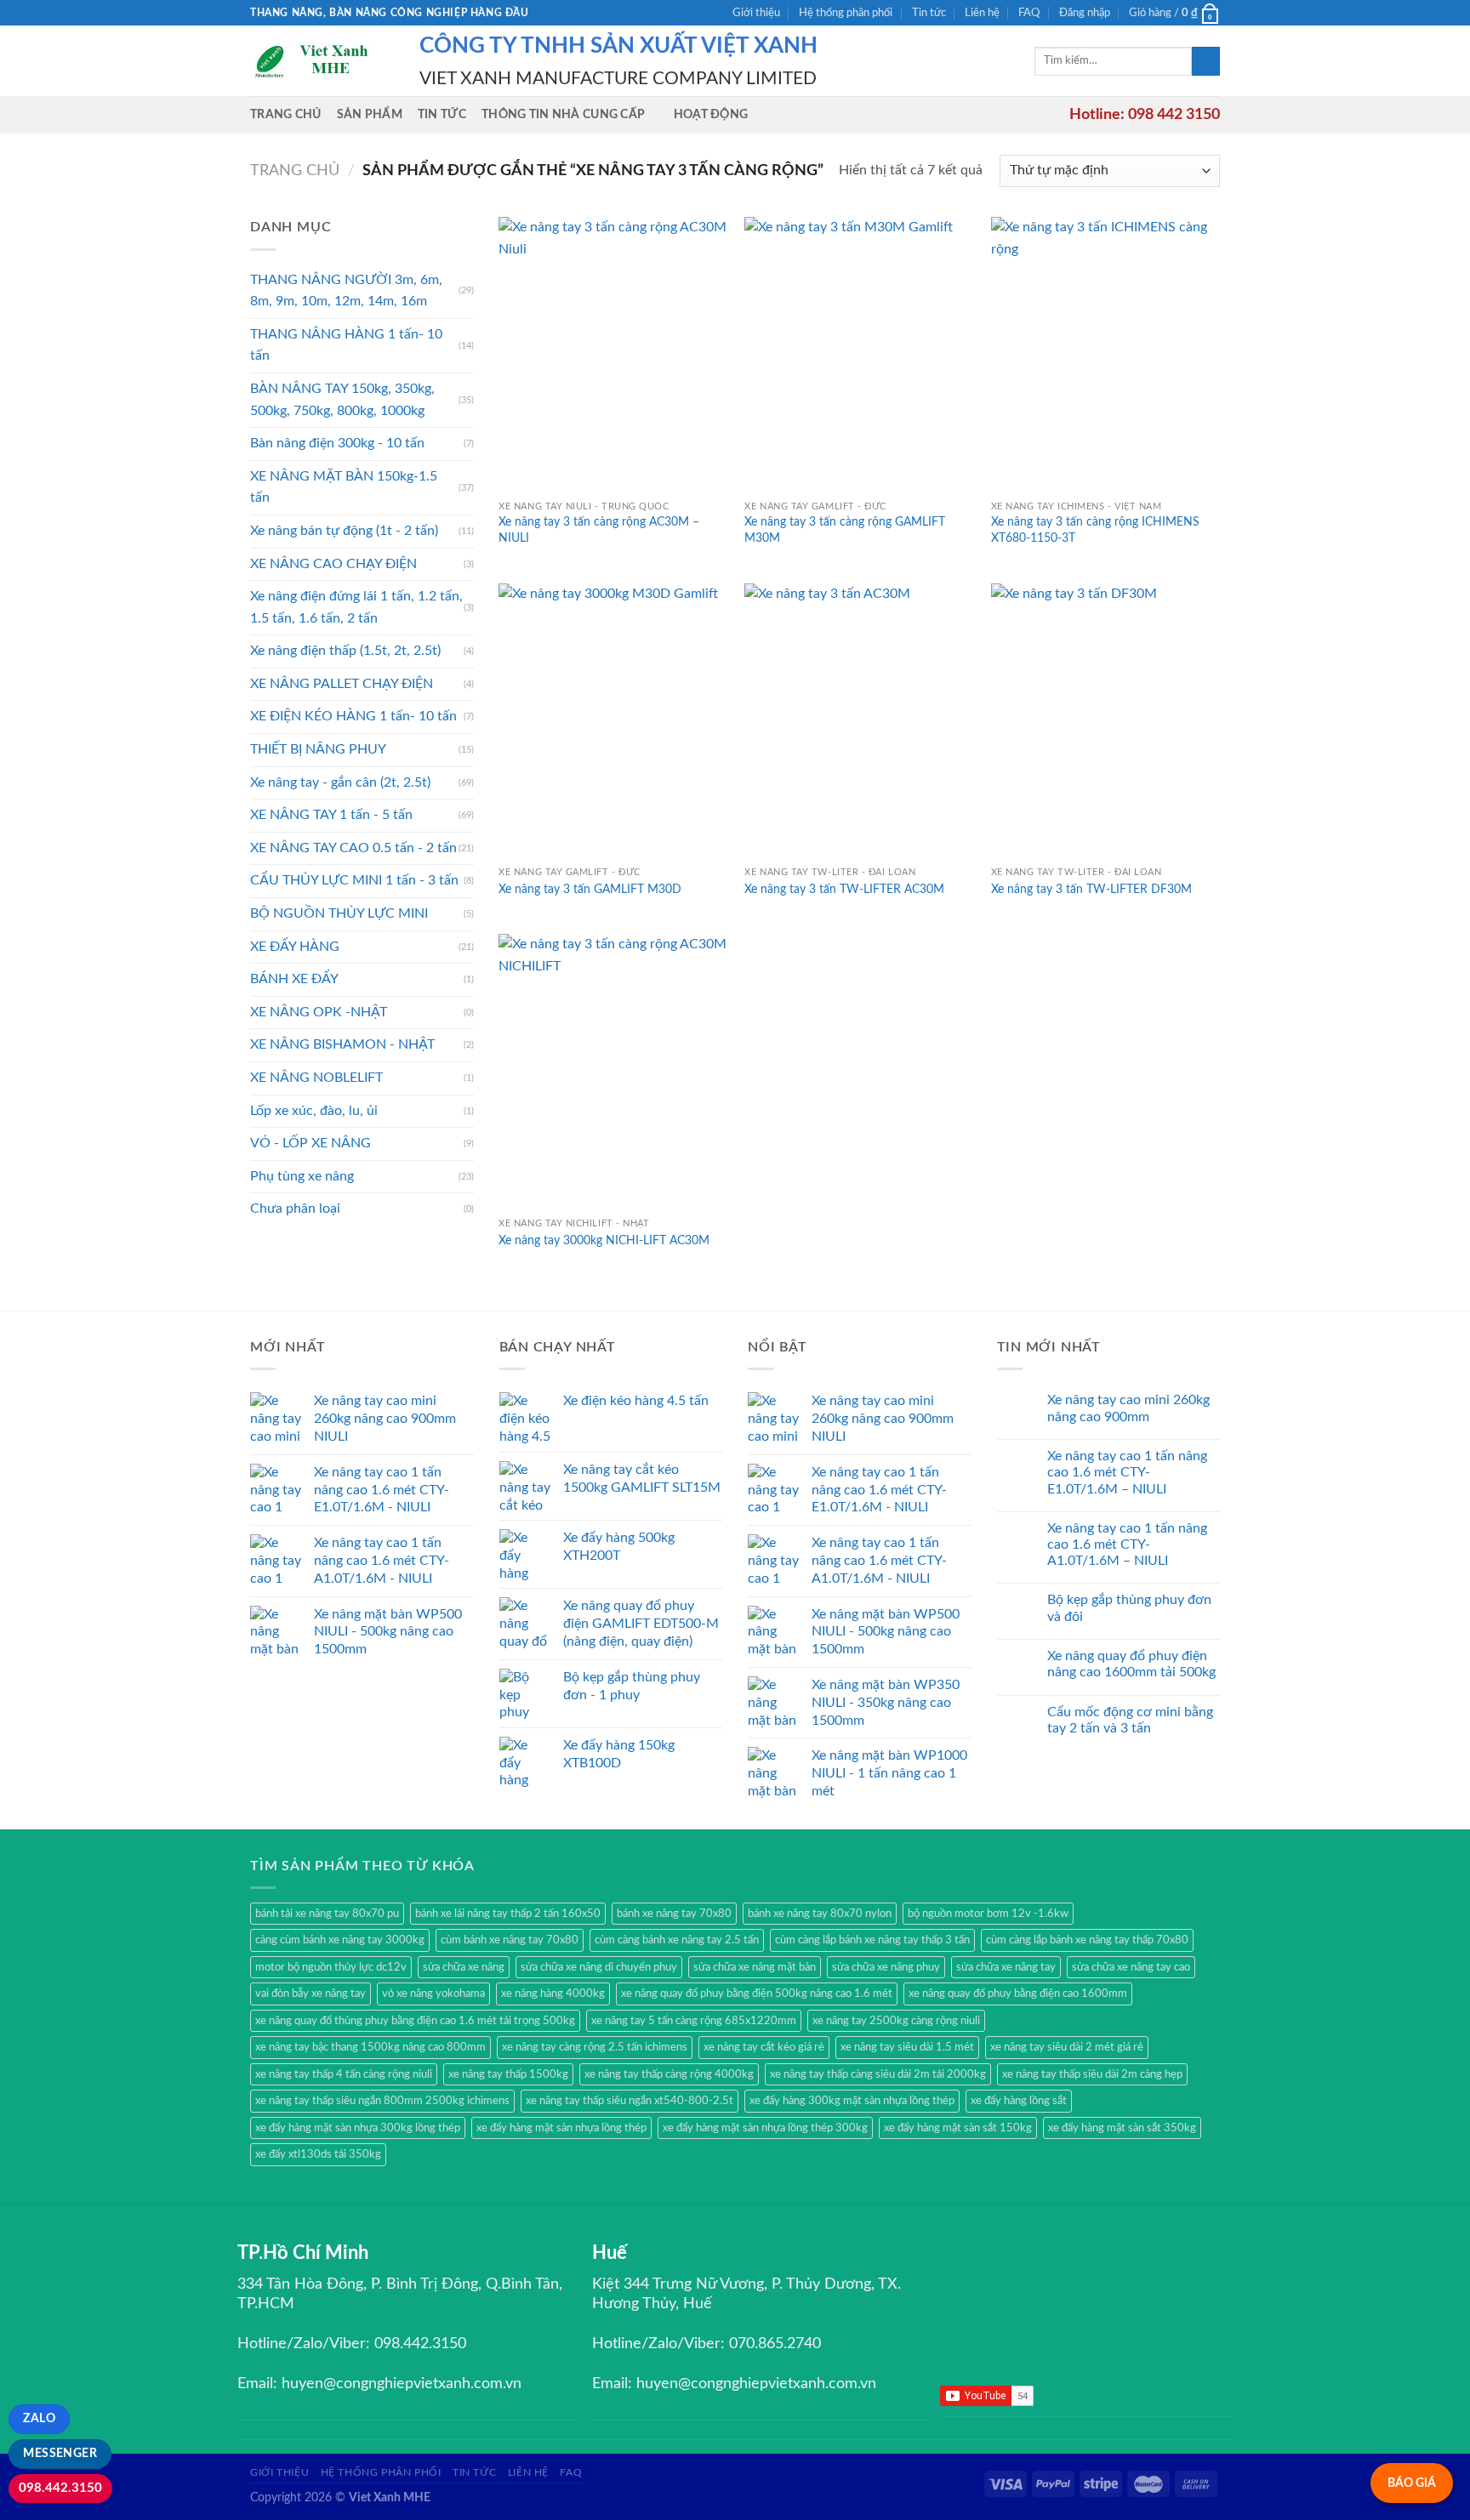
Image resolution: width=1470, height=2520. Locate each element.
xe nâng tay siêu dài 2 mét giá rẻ (1067, 2047)
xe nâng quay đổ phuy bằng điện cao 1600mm (1018, 1994)
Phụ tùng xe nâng (302, 1176)
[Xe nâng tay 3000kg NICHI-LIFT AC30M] (613, 1071)
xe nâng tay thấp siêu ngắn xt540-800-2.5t (630, 2101)
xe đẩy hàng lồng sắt (1019, 2101)
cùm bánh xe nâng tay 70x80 (510, 1940)
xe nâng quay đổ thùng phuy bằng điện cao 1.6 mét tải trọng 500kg (415, 2021)
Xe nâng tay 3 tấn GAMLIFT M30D (590, 889)
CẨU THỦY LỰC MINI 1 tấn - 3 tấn (354, 880)
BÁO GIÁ (1412, 2483)
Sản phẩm (370, 114)
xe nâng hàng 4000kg (553, 1994)
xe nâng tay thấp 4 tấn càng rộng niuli (344, 2074)
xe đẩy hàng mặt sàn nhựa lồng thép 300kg (765, 2128)
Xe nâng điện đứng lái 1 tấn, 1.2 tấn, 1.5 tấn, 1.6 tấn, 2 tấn (356, 607)
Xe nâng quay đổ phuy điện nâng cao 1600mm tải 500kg (1131, 1664)
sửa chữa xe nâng (464, 1967)
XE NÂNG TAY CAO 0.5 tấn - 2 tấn (353, 848)
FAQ (1029, 13)
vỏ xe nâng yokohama (433, 1994)
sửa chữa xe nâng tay (1006, 1967)
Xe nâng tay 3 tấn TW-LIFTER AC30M (844, 889)
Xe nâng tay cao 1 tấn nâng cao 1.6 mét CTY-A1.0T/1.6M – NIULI (1127, 1544)
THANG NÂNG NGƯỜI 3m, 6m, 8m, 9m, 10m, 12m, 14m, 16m (346, 291)
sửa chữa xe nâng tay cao (1131, 1967)
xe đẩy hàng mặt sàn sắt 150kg (958, 2128)
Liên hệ (982, 13)
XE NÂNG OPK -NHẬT (319, 1012)
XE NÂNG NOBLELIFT (316, 1078)
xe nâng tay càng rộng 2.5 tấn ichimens (595, 2047)
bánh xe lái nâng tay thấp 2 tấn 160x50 (508, 1914)
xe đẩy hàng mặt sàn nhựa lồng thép (561, 2128)
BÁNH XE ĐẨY (294, 979)
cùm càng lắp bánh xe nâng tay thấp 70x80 (1087, 1940)
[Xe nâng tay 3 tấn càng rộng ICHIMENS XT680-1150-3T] (1106, 354)
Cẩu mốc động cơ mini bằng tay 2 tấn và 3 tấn (1130, 1720)
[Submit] (1206, 61)
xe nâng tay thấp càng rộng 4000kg (669, 2074)
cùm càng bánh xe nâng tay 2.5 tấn (677, 1940)
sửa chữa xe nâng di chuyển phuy (599, 1967)
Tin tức (929, 13)
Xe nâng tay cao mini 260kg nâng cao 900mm (1128, 1408)
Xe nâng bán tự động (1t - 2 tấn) (344, 531)
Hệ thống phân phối (846, 13)
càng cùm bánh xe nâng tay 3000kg (340, 1940)
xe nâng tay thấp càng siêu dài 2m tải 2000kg (878, 2074)
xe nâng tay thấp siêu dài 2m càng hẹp (1092, 2074)
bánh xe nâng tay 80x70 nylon (820, 1914)
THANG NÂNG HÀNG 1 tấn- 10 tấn (346, 345)
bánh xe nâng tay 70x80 (674, 1914)
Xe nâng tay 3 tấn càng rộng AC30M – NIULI (599, 530)
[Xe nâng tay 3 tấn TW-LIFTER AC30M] (859, 721)
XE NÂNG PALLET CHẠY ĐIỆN (342, 684)
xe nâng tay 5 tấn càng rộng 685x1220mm (694, 2021)
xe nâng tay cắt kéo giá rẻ (764, 2047)
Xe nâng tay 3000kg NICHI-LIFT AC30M (604, 1240)
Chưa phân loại (295, 1209)
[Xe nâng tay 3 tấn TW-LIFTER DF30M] (1106, 721)
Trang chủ (286, 114)
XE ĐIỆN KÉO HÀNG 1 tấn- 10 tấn (353, 716)
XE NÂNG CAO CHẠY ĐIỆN (333, 564)
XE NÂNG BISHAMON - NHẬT (342, 1044)
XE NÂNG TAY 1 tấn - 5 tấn (331, 815)
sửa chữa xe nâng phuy (886, 1967)
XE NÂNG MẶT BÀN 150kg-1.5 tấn (344, 487)
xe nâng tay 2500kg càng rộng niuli (896, 2021)
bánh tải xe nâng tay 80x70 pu (327, 1914)
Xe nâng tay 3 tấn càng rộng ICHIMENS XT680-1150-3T (1095, 530)
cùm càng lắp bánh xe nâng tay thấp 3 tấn (872, 1940)
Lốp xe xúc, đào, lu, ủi (314, 1111)
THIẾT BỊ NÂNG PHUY (318, 749)
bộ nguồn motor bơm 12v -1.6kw (988, 1914)
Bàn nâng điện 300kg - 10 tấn (337, 443)
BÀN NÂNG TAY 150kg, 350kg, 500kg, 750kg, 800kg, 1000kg (342, 400)
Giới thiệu (756, 13)
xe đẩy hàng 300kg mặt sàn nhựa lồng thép (852, 2101)
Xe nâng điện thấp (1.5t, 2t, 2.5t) (345, 651)
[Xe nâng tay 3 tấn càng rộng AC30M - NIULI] (613, 354)
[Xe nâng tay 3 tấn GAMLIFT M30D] (613, 721)
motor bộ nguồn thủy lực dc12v (331, 1967)
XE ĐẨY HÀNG (295, 947)
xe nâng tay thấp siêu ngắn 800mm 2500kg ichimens (382, 2101)
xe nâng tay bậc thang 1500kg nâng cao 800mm (370, 2047)
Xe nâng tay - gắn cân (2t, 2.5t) (340, 782)
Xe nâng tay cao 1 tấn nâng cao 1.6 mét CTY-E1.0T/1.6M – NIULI (1127, 1472)
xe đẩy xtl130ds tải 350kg (318, 2154)
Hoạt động (711, 114)
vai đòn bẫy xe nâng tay (311, 1994)
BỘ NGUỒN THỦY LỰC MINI (339, 913)
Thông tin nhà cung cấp (563, 114)
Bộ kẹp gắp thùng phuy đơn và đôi (1129, 1608)
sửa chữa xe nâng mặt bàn (755, 1967)
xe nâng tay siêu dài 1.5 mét (907, 2047)
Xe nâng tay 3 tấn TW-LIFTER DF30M (1091, 889)
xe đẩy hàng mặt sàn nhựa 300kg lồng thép (358, 2128)
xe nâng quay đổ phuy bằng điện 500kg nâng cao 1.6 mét (757, 1994)
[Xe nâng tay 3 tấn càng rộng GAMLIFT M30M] (859, 354)
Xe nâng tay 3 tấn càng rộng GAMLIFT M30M (845, 530)
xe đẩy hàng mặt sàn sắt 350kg (1122, 2128)
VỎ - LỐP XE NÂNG (311, 1143)
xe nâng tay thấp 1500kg (508, 2074)
